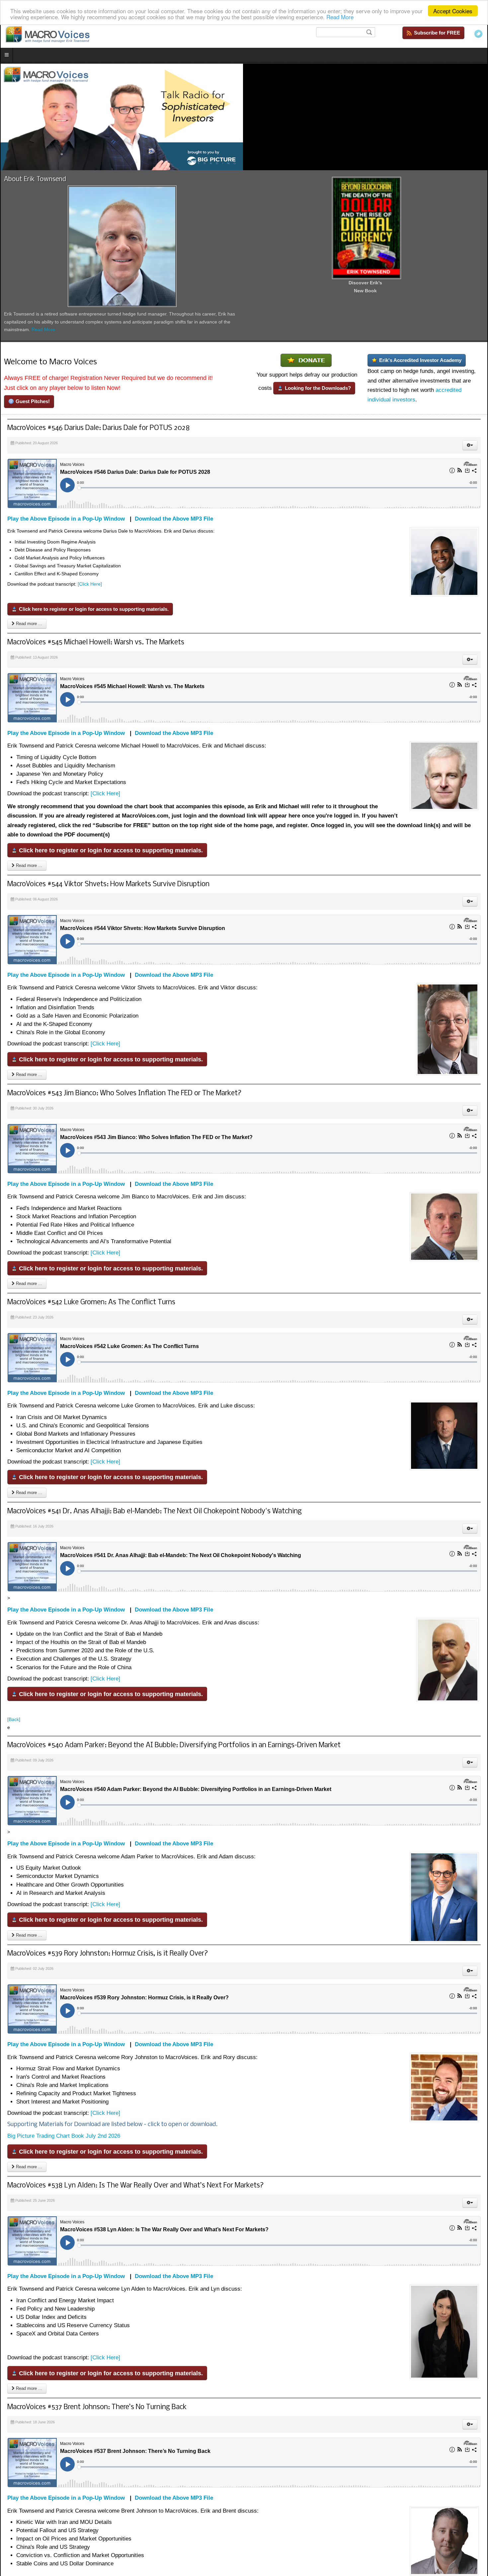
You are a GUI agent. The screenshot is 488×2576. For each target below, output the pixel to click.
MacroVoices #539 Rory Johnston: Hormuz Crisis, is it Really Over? (108, 1954)
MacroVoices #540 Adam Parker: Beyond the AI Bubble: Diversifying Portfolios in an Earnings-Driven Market (174, 1745)
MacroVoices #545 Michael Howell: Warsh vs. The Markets (96, 643)
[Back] (14, 1719)
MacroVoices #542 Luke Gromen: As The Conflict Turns (91, 1302)
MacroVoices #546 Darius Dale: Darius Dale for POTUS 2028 (99, 428)
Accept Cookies (453, 11)
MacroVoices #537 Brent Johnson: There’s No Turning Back (97, 2407)
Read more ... (28, 624)
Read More (340, 17)
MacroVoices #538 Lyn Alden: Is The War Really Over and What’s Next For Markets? (136, 2186)
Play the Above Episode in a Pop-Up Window (66, 519)
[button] (470, 445)
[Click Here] (90, 584)
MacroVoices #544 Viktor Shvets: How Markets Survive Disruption (108, 884)
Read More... (45, 329)
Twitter (478, 34)
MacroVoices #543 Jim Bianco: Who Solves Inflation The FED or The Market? (124, 1093)
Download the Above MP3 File (174, 519)
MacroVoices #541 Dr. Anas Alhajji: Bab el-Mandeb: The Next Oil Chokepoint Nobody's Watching (155, 1511)
